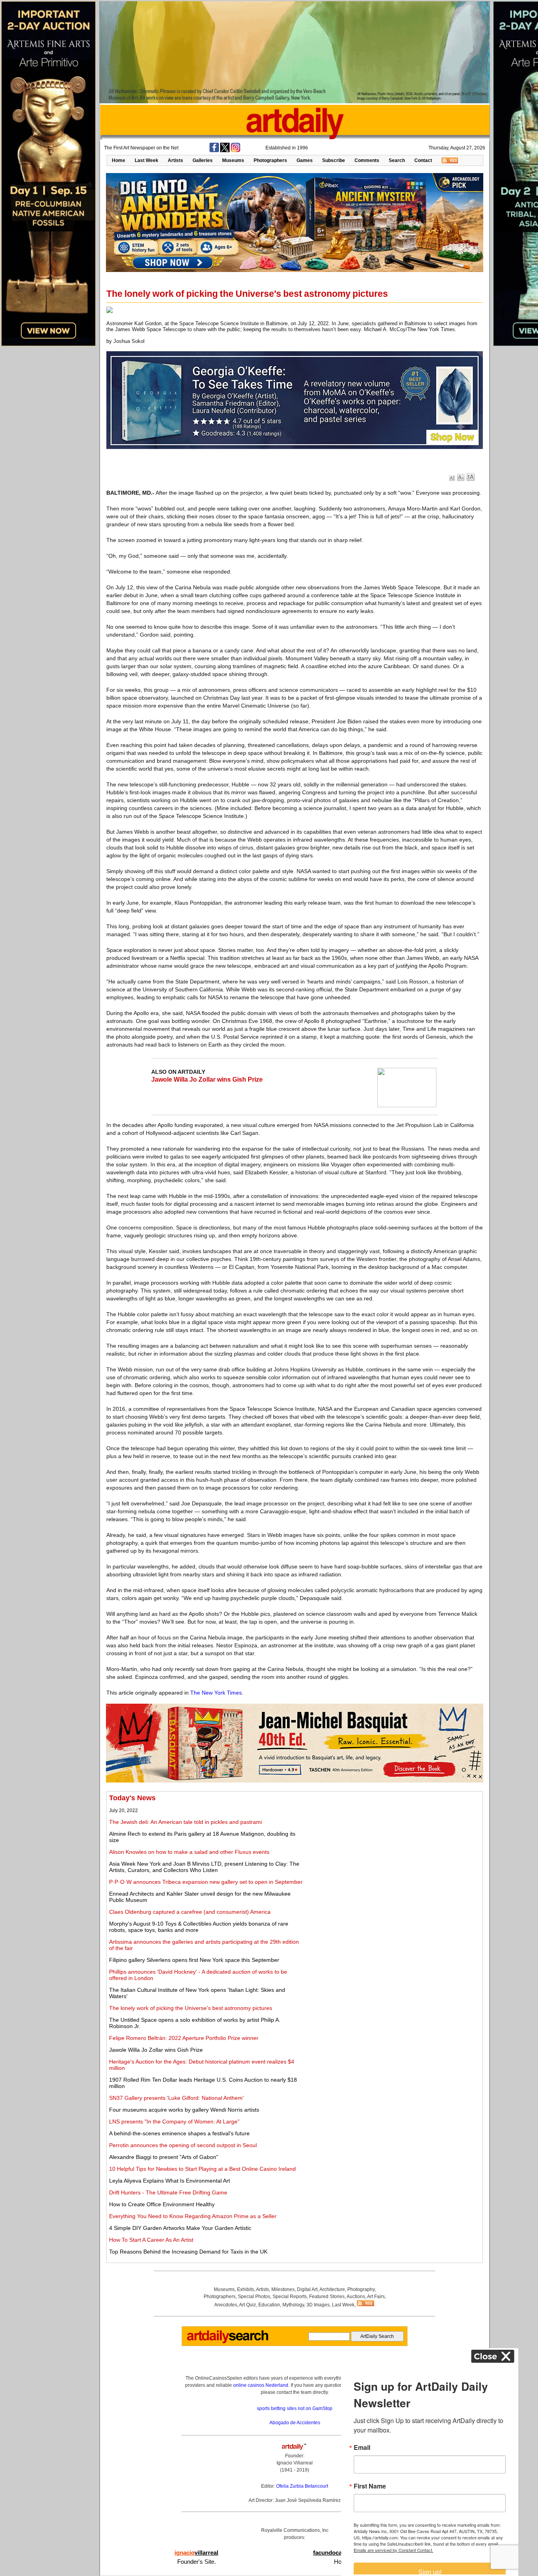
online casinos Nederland (261, 2385)
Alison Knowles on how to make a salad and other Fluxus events (189, 1852)
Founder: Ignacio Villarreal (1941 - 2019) (295, 2463)
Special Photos (254, 2297)
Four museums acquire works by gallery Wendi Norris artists (184, 2110)
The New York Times (216, 1693)
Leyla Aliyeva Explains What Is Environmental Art (170, 2181)
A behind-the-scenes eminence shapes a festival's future (179, 2133)
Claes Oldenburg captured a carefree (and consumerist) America (190, 1912)
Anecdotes (226, 2305)
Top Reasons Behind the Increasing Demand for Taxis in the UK (188, 2252)
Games (305, 160)
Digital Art (307, 2289)
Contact (423, 160)
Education (269, 2305)
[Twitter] (225, 151)
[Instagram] (236, 151)
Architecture (332, 2289)
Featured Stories (327, 2297)
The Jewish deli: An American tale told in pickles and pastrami (186, 1822)
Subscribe (334, 160)
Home (119, 160)
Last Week (147, 160)
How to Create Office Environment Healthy (162, 2204)
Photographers (270, 160)
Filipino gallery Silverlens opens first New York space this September (194, 1960)
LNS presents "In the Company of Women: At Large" (174, 2122)
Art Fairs (376, 2297)
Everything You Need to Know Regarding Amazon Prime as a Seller (193, 2216)
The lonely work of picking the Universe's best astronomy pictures (191, 2008)
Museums (233, 160)
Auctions (356, 2297)
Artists (175, 160)
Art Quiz (248, 2305)
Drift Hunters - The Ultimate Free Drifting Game (168, 2192)
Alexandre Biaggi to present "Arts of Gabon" (164, 2157)
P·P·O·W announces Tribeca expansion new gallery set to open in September (206, 1882)
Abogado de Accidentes (295, 2423)
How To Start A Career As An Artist (151, 2240)
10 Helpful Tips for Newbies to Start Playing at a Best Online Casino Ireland (202, 2169)
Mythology (293, 2305)
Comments (367, 160)
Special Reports (290, 2297)
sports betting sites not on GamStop (295, 2408)
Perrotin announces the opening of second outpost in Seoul (183, 2145)
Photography (361, 2289)
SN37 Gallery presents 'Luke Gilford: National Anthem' (176, 2098)
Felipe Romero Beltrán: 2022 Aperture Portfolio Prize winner (184, 2038)
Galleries (203, 160)
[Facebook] (214, 151)
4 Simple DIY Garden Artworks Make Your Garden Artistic (180, 2228)
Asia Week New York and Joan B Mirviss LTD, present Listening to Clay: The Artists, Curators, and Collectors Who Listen (204, 1867)
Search (397, 160)
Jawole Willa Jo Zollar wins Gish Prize (207, 1079)
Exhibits (246, 2289)
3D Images (318, 2305)
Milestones (283, 2289)
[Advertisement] (393, 1849)
